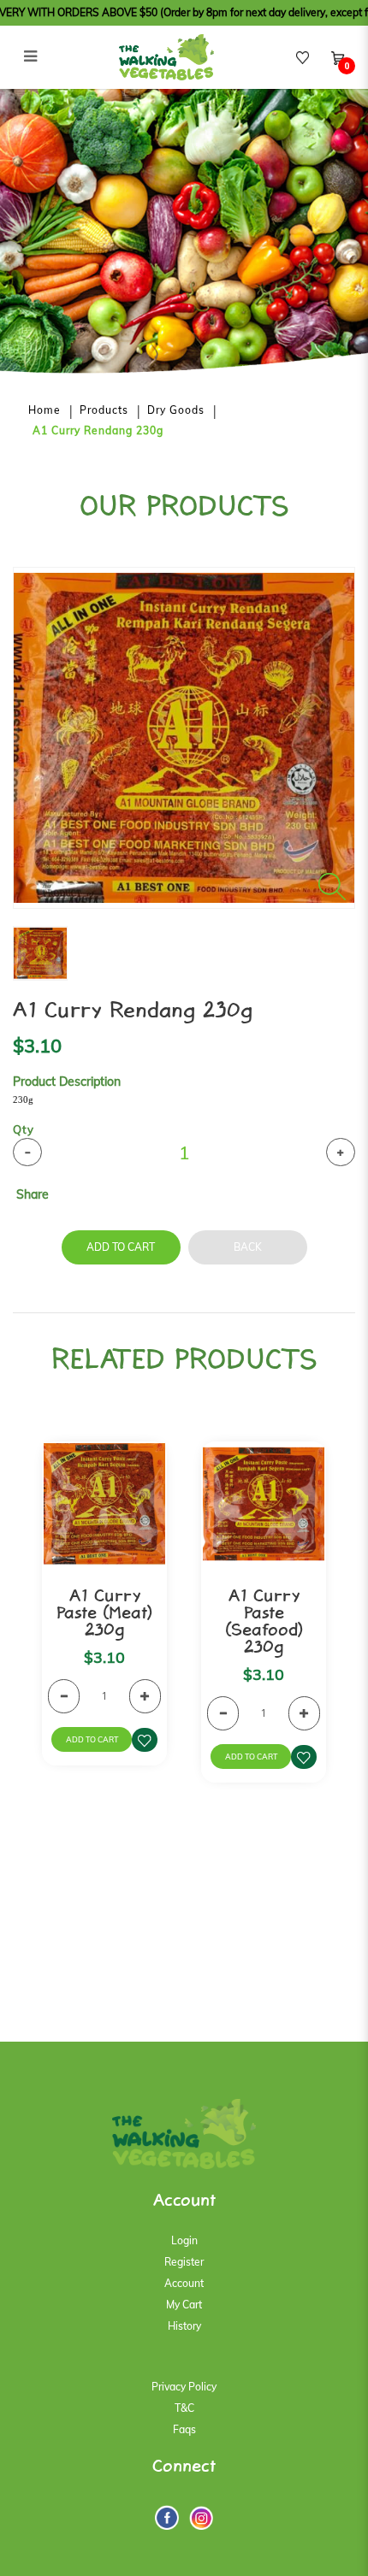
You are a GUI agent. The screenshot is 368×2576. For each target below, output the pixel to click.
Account (184, 2283)
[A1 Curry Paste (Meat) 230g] (104, 1504)
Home (45, 410)
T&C (184, 2408)
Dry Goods (176, 410)
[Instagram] (201, 2518)
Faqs (184, 2429)
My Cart (184, 2305)
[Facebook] (167, 2517)
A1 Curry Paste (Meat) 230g (104, 1614)
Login (184, 2240)
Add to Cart (121, 1247)
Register (184, 2262)
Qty (24, 1129)
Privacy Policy (184, 2387)
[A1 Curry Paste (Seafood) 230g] (264, 1504)
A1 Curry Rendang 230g (98, 430)
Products (104, 410)
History (184, 2326)
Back (248, 1247)
